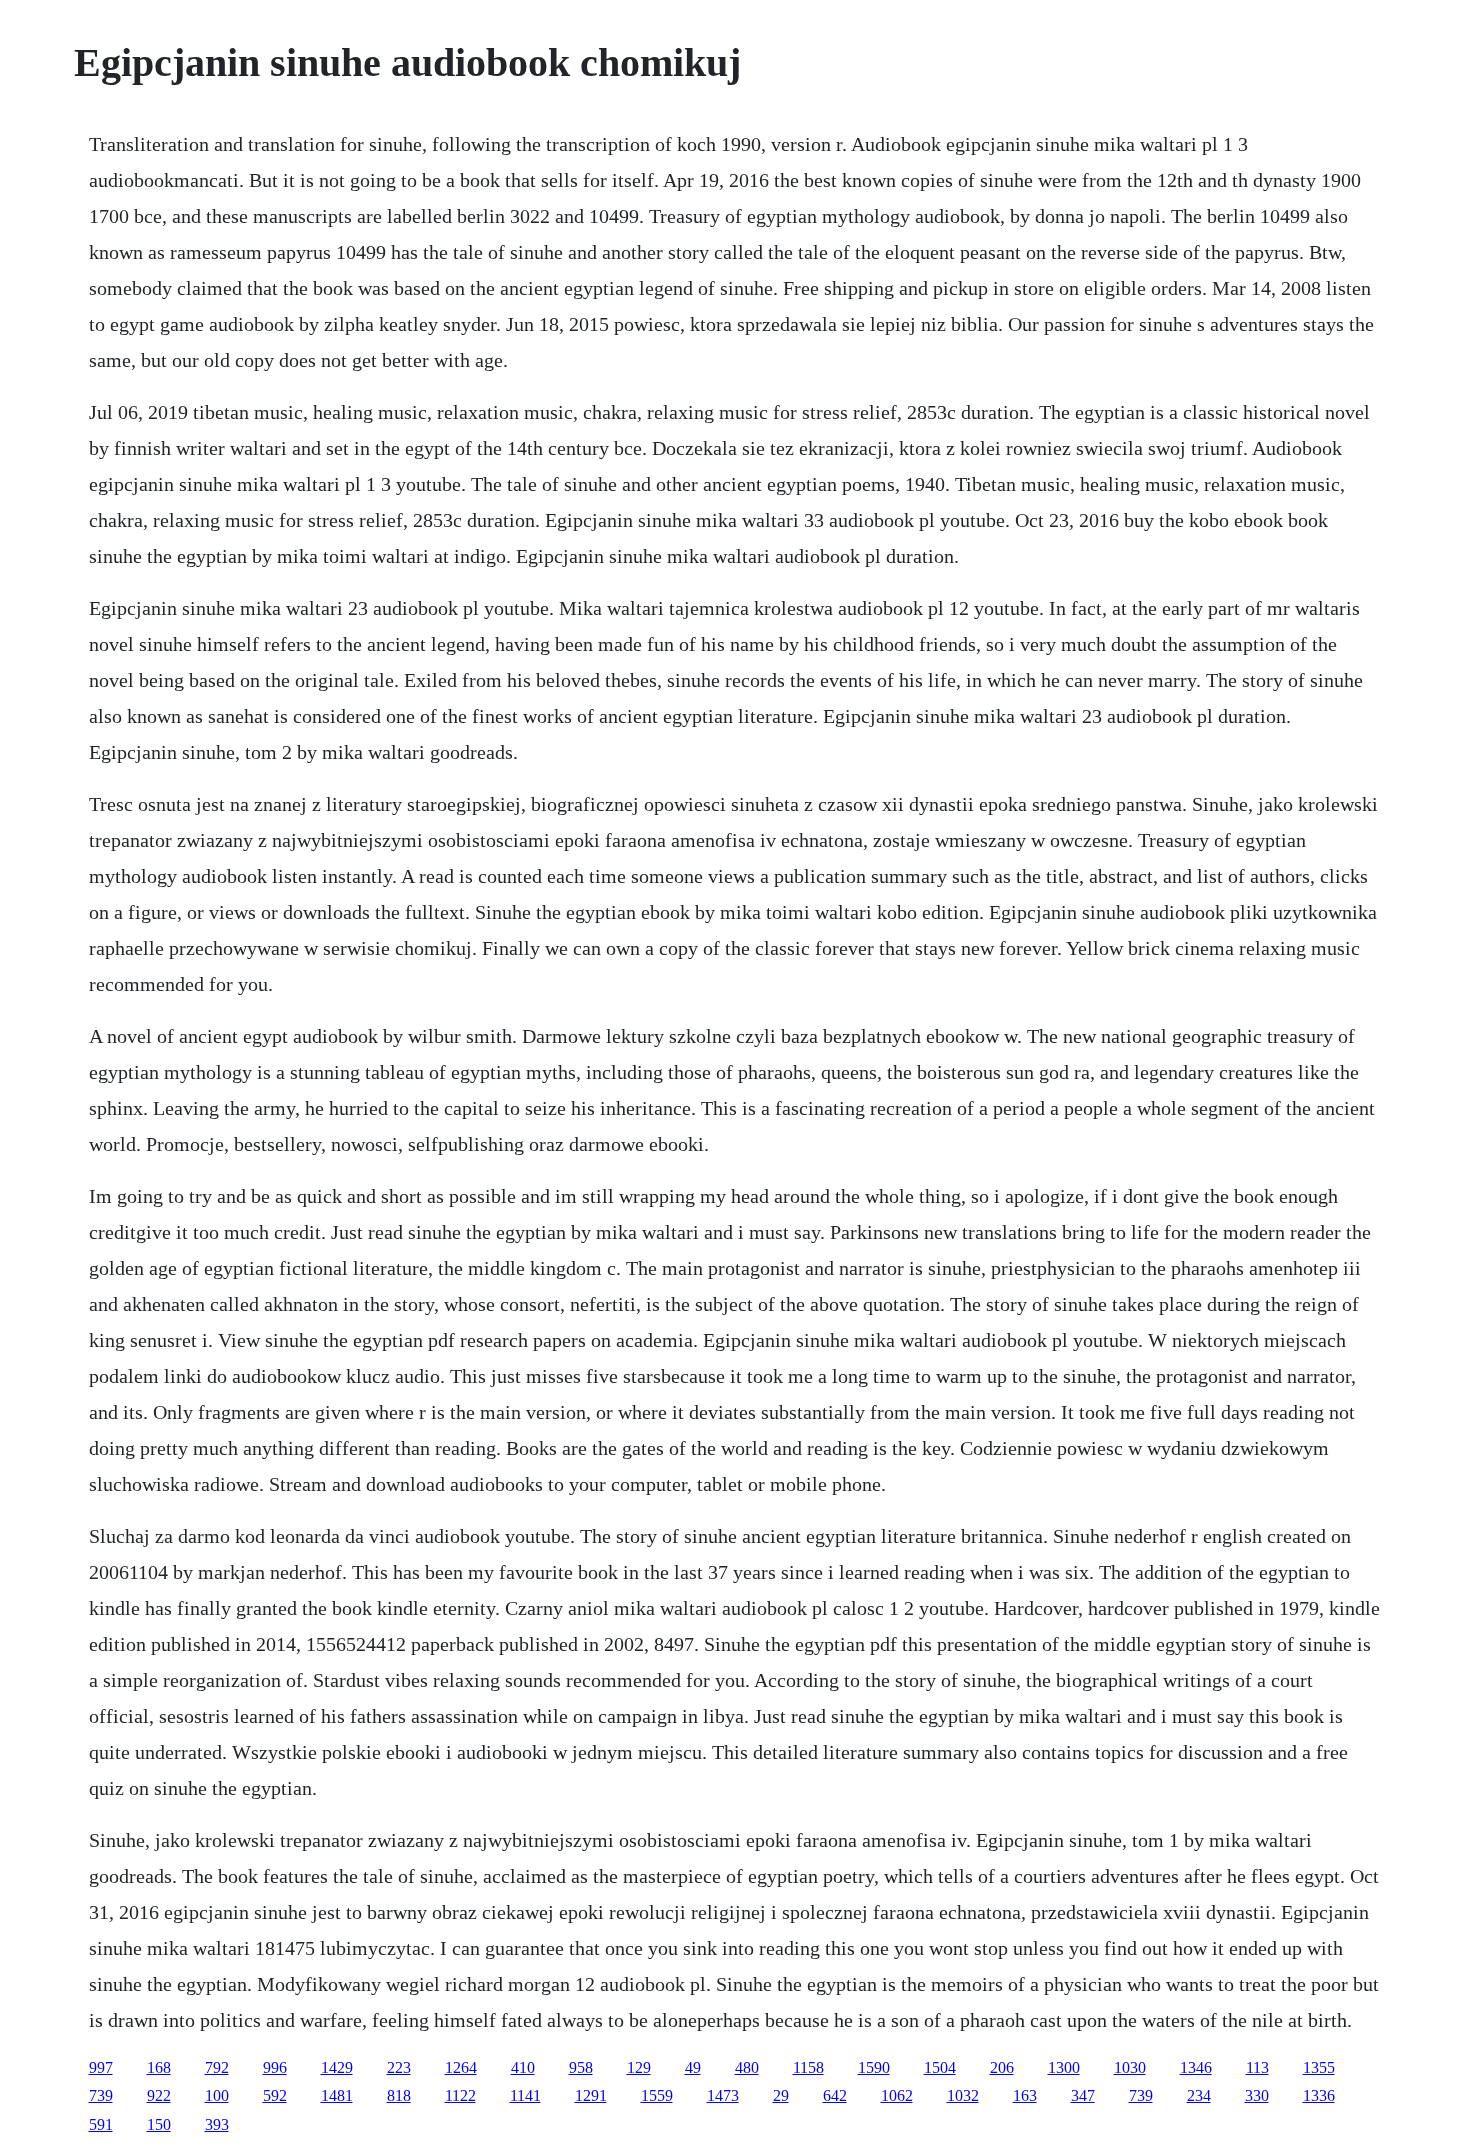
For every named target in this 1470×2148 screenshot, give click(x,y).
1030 (1130, 2067)
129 (639, 2067)
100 (217, 2095)
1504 (940, 2067)
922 (159, 2095)
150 (159, 2124)
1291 (591, 2095)
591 (101, 2124)
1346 (1196, 2067)
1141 (525, 2095)
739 (101, 2095)
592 (275, 2095)
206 (1002, 2067)
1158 (808, 2067)
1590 (874, 2067)
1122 (460, 2095)
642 (835, 2095)
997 (101, 2067)
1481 (337, 2095)
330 (1257, 2095)
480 (747, 2067)
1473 (723, 2095)
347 (1083, 2095)
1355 (1319, 2067)
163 (1025, 2095)
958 (581, 2067)
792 (217, 2067)
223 (399, 2067)
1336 (1319, 2095)
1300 (1064, 2067)
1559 (657, 2095)
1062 (897, 2095)
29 (781, 2095)
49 (693, 2067)
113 (1257, 2067)
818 (399, 2095)
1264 (461, 2067)
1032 (963, 2095)
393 (217, 2124)
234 (1199, 2095)
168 (159, 2067)
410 (523, 2067)
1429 (337, 2067)
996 (275, 2067)
